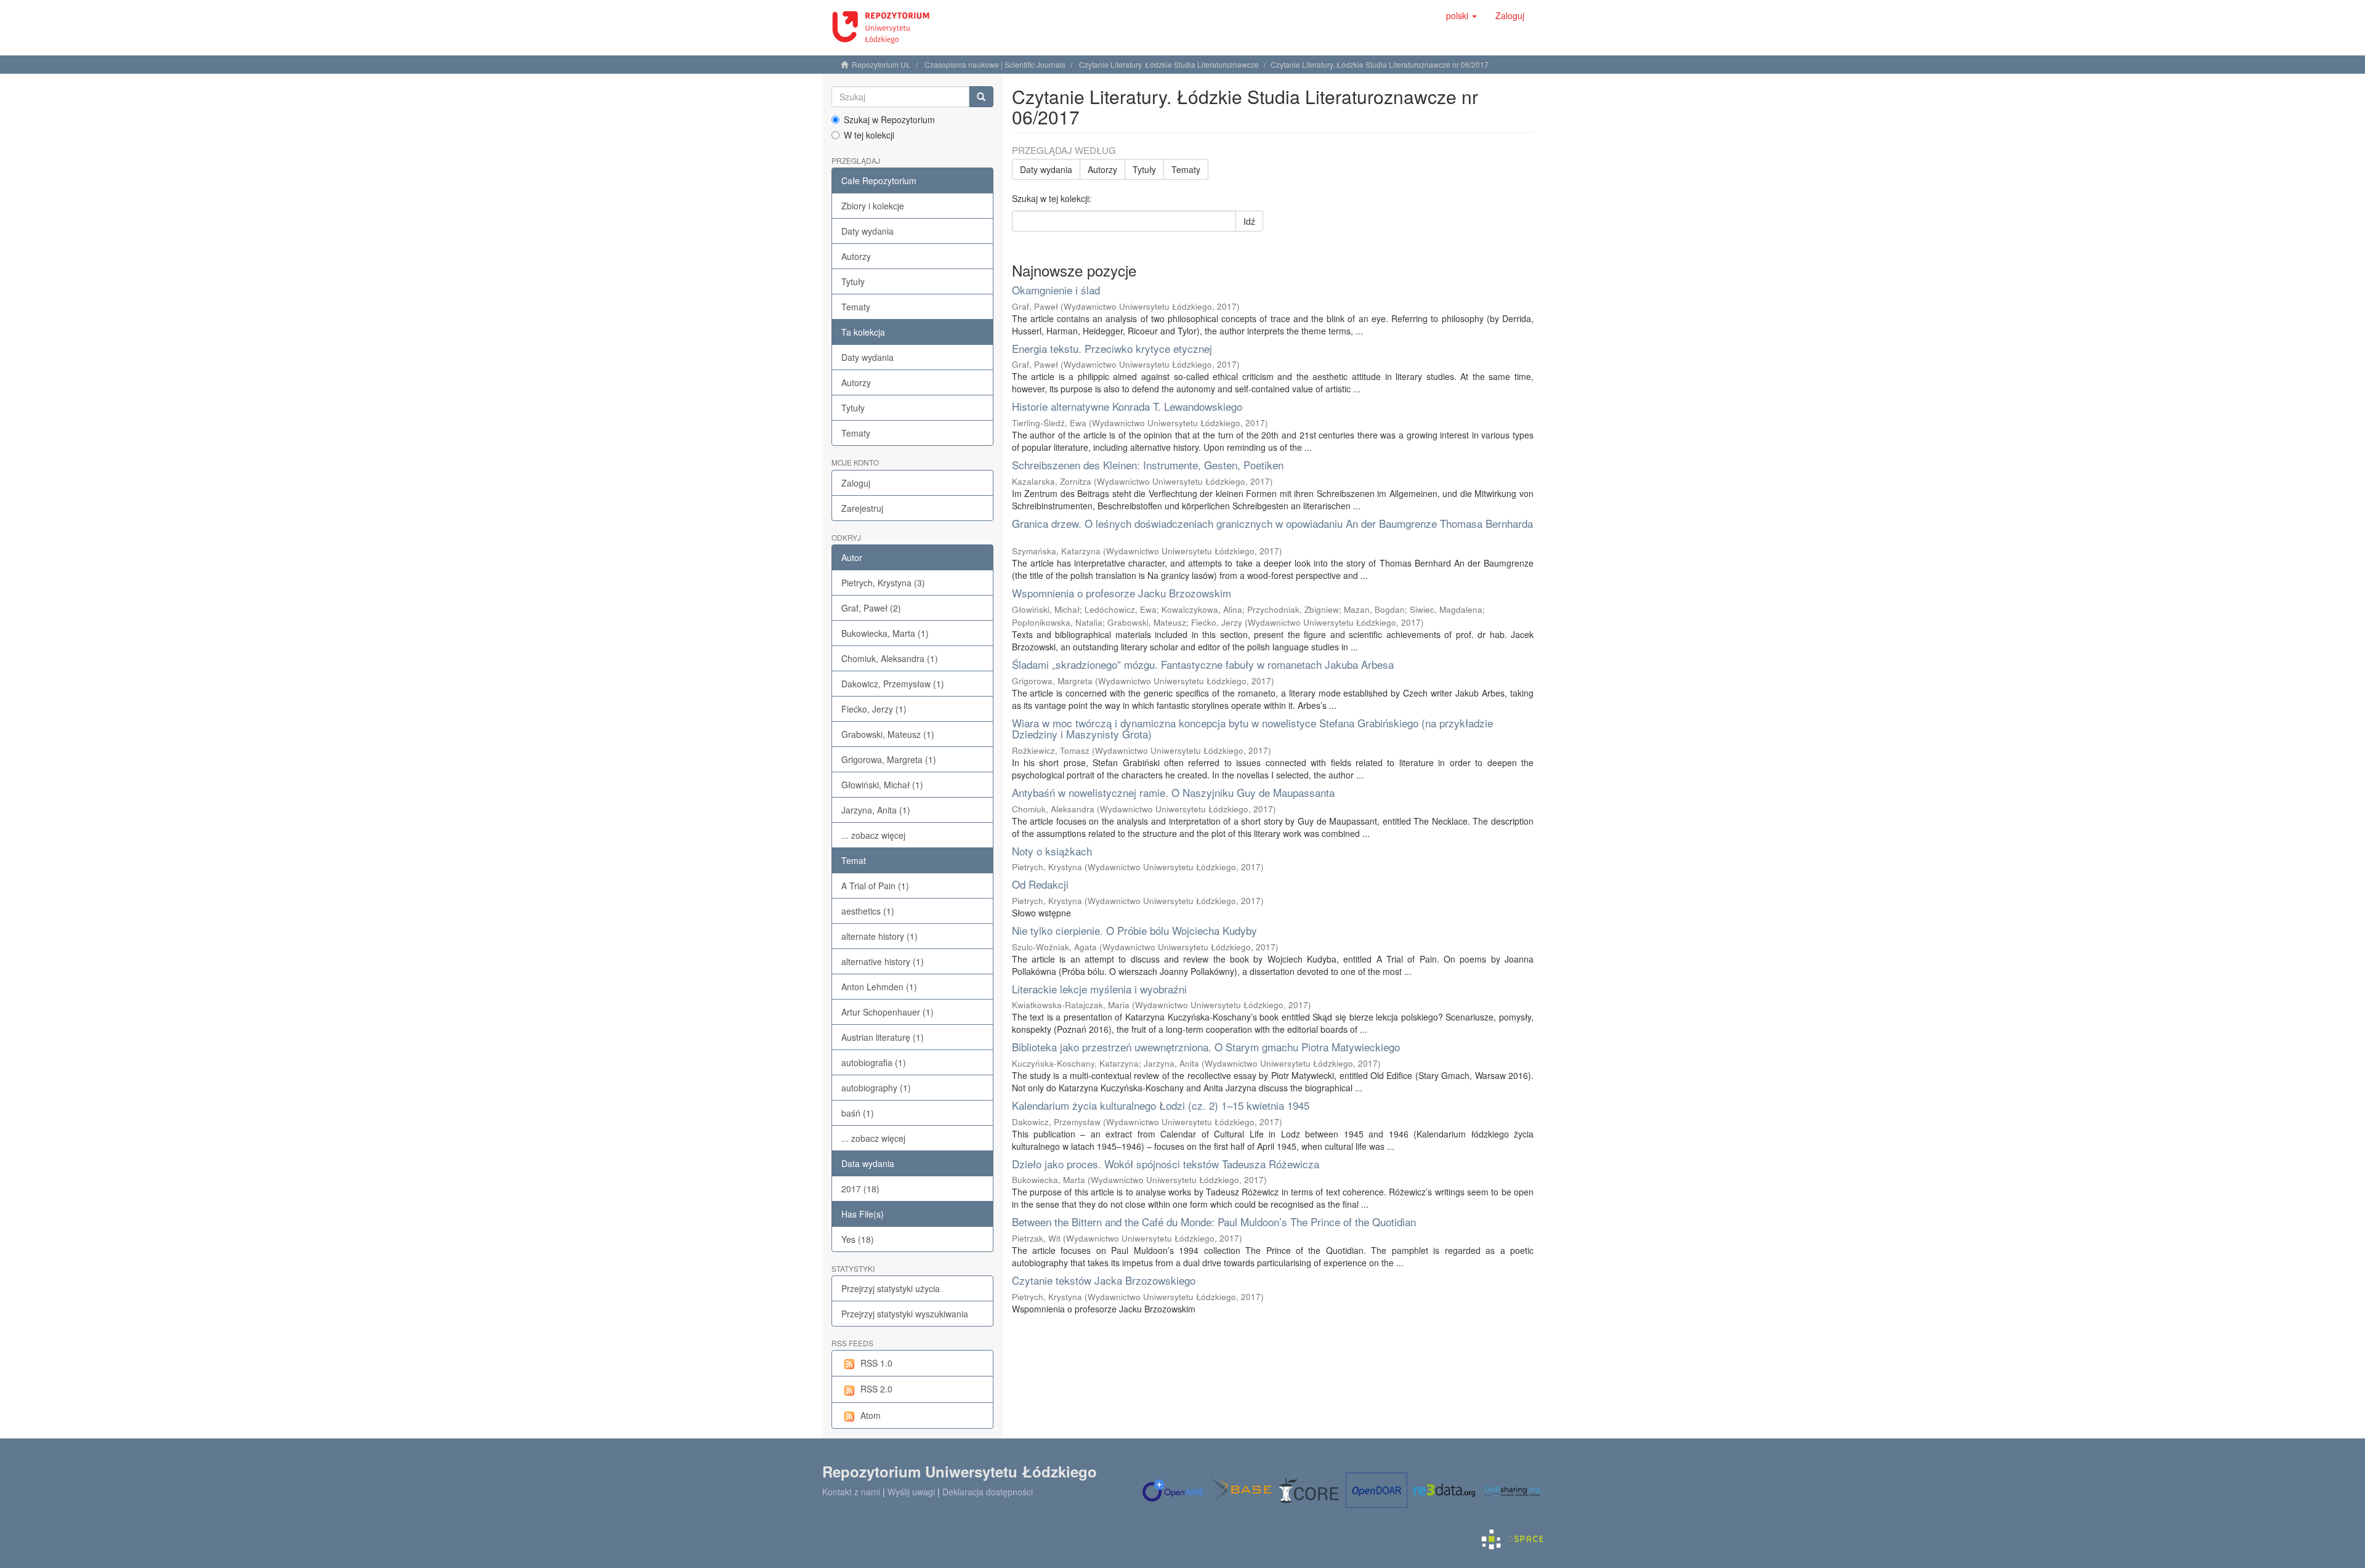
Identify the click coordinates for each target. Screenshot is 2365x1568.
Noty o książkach (1052, 851)
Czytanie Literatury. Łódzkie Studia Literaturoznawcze (1169, 64)
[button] (1461, 15)
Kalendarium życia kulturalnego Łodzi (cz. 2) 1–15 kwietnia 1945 (1161, 1105)
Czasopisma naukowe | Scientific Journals (995, 64)
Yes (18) (858, 1239)
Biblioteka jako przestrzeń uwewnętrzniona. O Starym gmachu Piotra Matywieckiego (1206, 1047)
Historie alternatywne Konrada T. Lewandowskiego (1127, 406)
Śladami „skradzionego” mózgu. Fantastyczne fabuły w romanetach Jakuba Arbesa (1203, 664)
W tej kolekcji (869, 135)
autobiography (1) (876, 1088)
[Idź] (981, 97)
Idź (1249, 221)
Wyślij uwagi (911, 1492)
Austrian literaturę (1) (883, 1037)
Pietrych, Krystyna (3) (883, 583)
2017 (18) (860, 1189)
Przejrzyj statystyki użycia (891, 1288)
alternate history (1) (879, 936)
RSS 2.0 (876, 1389)
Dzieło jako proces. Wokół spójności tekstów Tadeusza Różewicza (1166, 1164)
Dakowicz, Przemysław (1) (893, 684)
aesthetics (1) (868, 911)
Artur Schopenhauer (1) (887, 1012)
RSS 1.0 (876, 1363)
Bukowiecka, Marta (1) (885, 633)
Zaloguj (856, 483)
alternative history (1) (883, 961)
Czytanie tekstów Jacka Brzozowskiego (1104, 1280)
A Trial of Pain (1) (875, 886)
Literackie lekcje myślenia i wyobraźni (1099, 989)
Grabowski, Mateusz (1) (888, 734)
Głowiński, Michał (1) (882, 785)
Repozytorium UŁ (881, 64)
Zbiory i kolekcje (873, 206)
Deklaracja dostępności (988, 1492)
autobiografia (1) (874, 1062)
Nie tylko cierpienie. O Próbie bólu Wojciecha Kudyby (1134, 930)
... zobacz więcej (873, 835)
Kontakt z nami (851, 1492)
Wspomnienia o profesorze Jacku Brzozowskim (1122, 593)
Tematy (856, 307)
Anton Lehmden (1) (879, 987)
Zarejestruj (862, 508)
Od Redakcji (1040, 884)
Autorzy (856, 256)
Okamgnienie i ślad (1056, 290)
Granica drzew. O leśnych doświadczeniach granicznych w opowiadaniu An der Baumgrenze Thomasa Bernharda (1272, 523)
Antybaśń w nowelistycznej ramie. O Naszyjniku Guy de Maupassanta (1173, 792)
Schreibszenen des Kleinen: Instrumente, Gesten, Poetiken (1148, 465)
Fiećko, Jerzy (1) (874, 709)
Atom (871, 1415)
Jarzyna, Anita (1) (876, 810)
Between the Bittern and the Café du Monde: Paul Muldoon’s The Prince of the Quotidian (1214, 1222)
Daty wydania (867, 231)
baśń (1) (858, 1113)
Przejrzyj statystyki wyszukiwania (905, 1314)
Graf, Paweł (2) (871, 608)
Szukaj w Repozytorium (889, 119)
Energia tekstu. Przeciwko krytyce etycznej (1112, 348)
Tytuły (853, 281)
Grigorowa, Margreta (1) (889, 759)
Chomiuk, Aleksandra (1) (890, 658)
